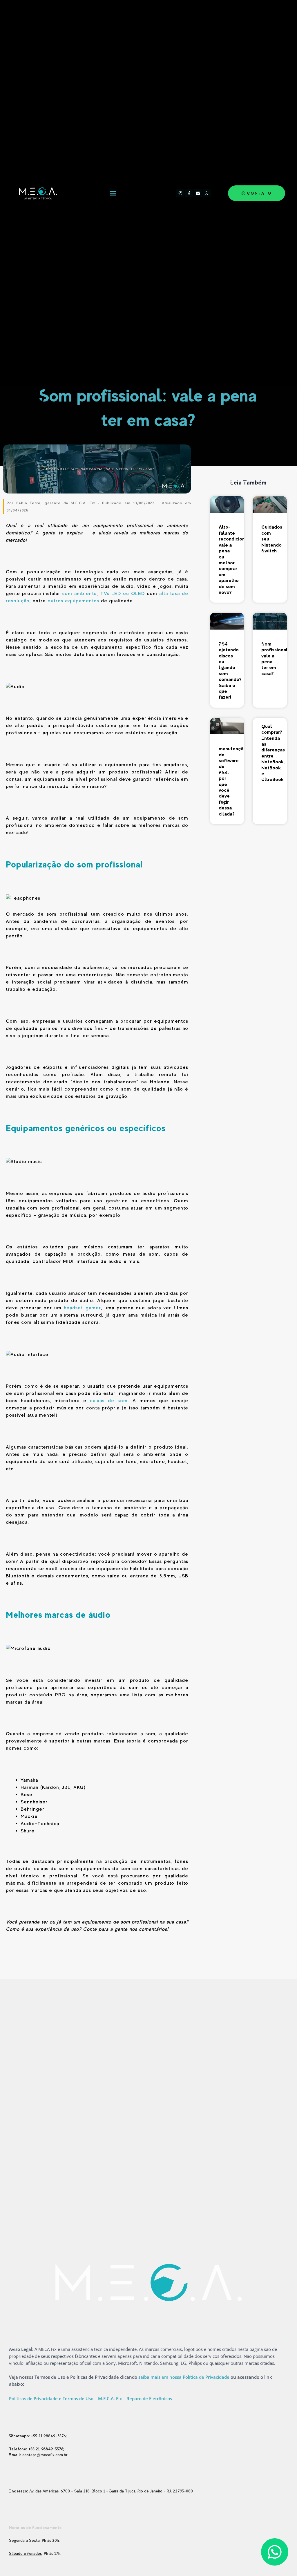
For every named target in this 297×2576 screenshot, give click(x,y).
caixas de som (109, 1401)
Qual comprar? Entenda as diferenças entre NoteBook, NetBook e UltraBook (273, 753)
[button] (113, 193)
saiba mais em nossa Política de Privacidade (184, 2377)
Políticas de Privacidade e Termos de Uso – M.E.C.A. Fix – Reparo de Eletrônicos (90, 2398)
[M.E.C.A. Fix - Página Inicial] (37, 193)
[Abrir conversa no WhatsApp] (275, 2552)
